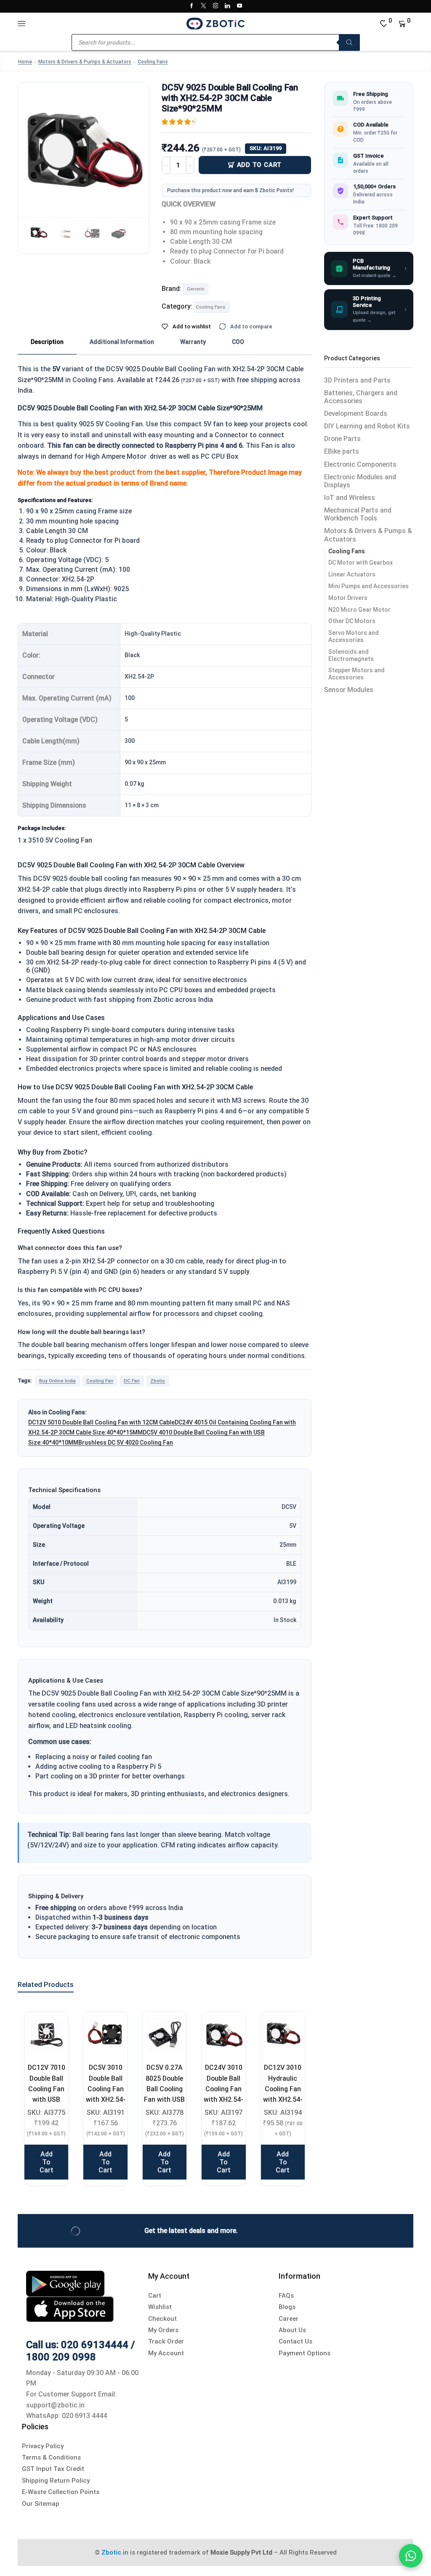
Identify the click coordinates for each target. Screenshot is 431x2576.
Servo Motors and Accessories (354, 636)
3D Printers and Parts (357, 380)
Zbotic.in (115, 2552)
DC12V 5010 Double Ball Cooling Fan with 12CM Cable (101, 1422)
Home (25, 62)
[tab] (47, 342)
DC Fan (132, 1381)
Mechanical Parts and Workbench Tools (358, 514)
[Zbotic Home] (215, 23)
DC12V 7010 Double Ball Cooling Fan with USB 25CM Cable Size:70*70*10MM (46, 2094)
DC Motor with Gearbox (360, 563)
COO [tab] (238, 342)
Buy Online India (57, 1381)
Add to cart (259, 165)
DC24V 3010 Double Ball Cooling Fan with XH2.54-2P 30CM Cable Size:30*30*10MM (223, 2099)
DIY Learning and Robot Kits (367, 426)
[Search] (349, 42)
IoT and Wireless (350, 498)
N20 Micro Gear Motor (359, 610)
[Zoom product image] (83, 148)
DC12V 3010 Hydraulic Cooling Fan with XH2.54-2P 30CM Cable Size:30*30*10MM (283, 2099)
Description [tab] (47, 342)
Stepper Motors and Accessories (357, 674)
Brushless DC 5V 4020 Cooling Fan (126, 1443)
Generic (196, 289)
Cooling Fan (100, 1381)
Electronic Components (360, 464)
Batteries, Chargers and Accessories (361, 397)
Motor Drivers (348, 598)
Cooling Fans (153, 62)
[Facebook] (192, 6)
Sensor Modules (349, 690)
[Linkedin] (227, 6)
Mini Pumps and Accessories (368, 586)
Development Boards (356, 413)
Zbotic (158, 1381)
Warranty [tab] (193, 342)
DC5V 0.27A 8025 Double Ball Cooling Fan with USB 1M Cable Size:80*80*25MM (165, 2094)
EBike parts (342, 451)
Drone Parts (342, 439)
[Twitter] (204, 6)
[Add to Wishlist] (51, 2029)
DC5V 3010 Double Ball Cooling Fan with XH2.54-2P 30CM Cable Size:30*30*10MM (105, 2099)
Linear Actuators (352, 574)
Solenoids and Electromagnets (351, 655)
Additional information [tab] (122, 342)
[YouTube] (240, 6)
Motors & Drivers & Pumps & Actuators (85, 62)
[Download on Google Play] (65, 2283)
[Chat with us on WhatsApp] (411, 2556)
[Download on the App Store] (70, 2308)
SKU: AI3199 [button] (266, 148)
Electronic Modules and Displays (360, 481)
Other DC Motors (352, 621)
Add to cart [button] (47, 2162)
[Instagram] (216, 6)
